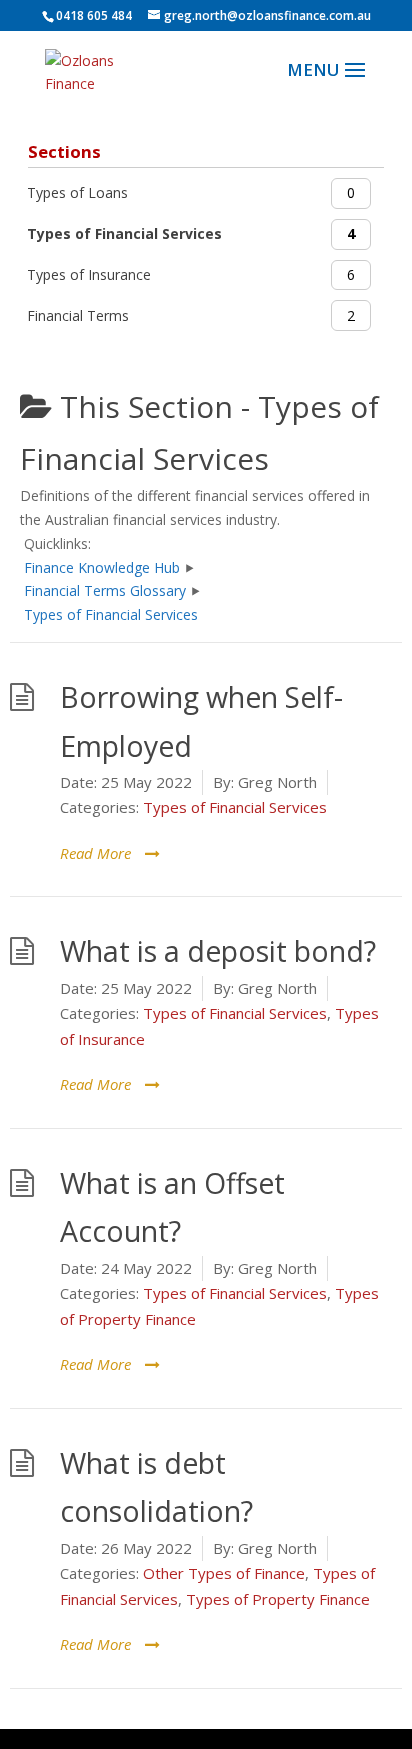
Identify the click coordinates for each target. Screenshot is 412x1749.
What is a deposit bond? (218, 951)
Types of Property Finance (278, 1599)
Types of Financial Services (235, 807)
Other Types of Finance (224, 1573)
